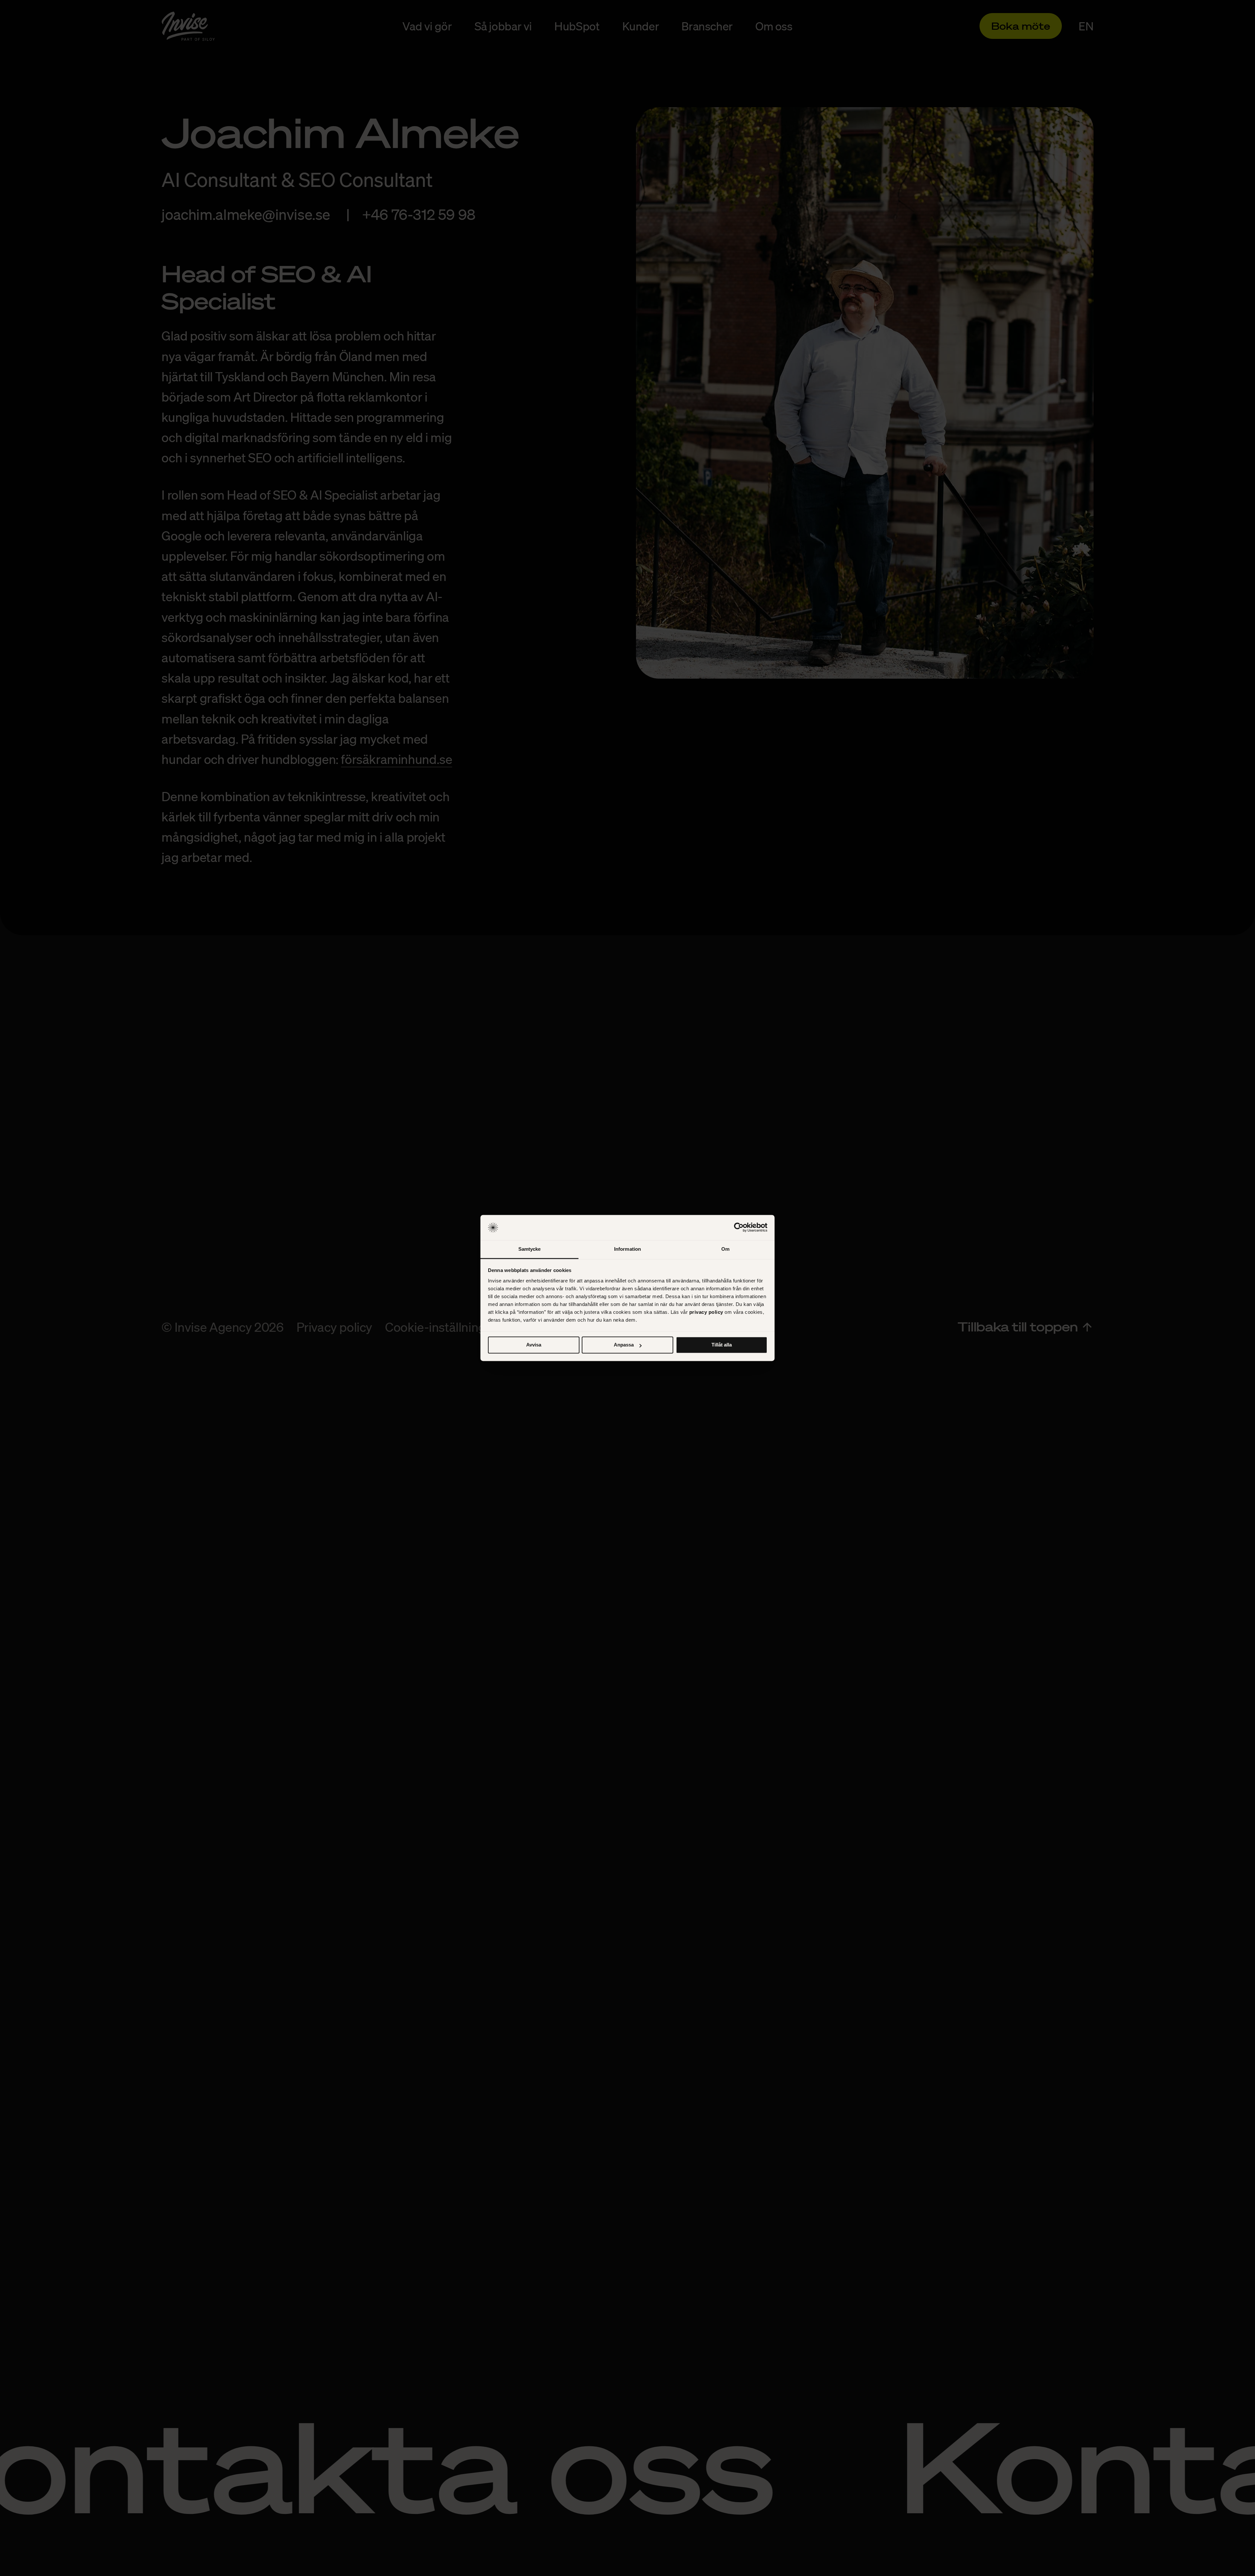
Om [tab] (725, 1249)
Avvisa (534, 1345)
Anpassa (624, 1345)
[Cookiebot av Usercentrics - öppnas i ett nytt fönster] (739, 1228)
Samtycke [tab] (530, 1249)
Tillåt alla (722, 1345)
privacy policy (706, 1312)
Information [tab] (627, 1249)
